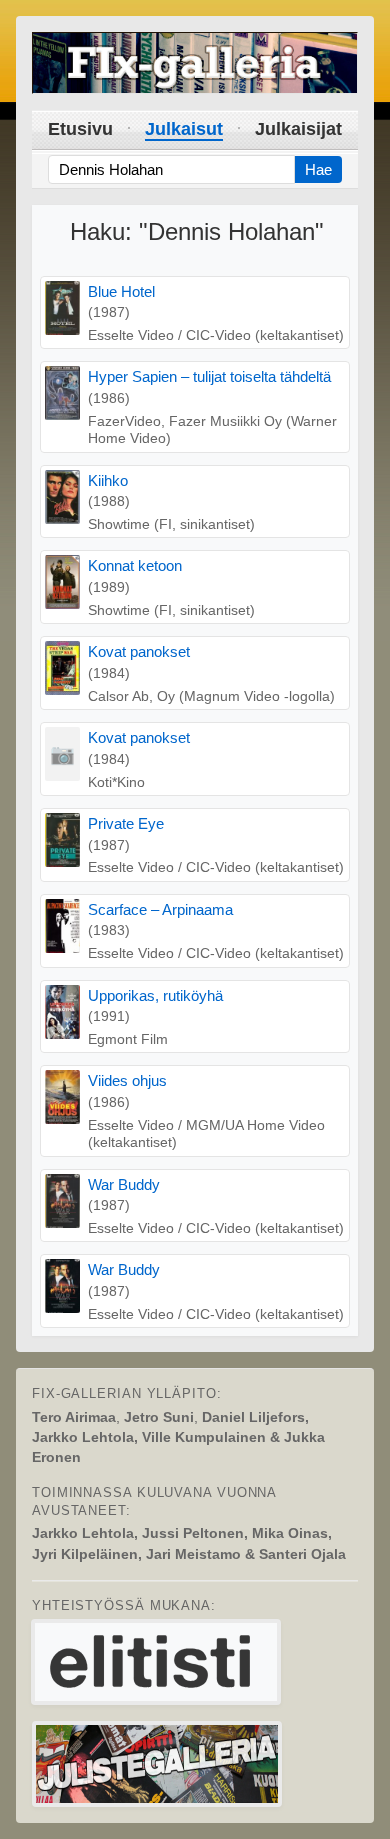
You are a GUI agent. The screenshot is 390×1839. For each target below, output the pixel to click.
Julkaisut (184, 129)
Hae (318, 169)
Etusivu (80, 129)
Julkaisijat (298, 129)
